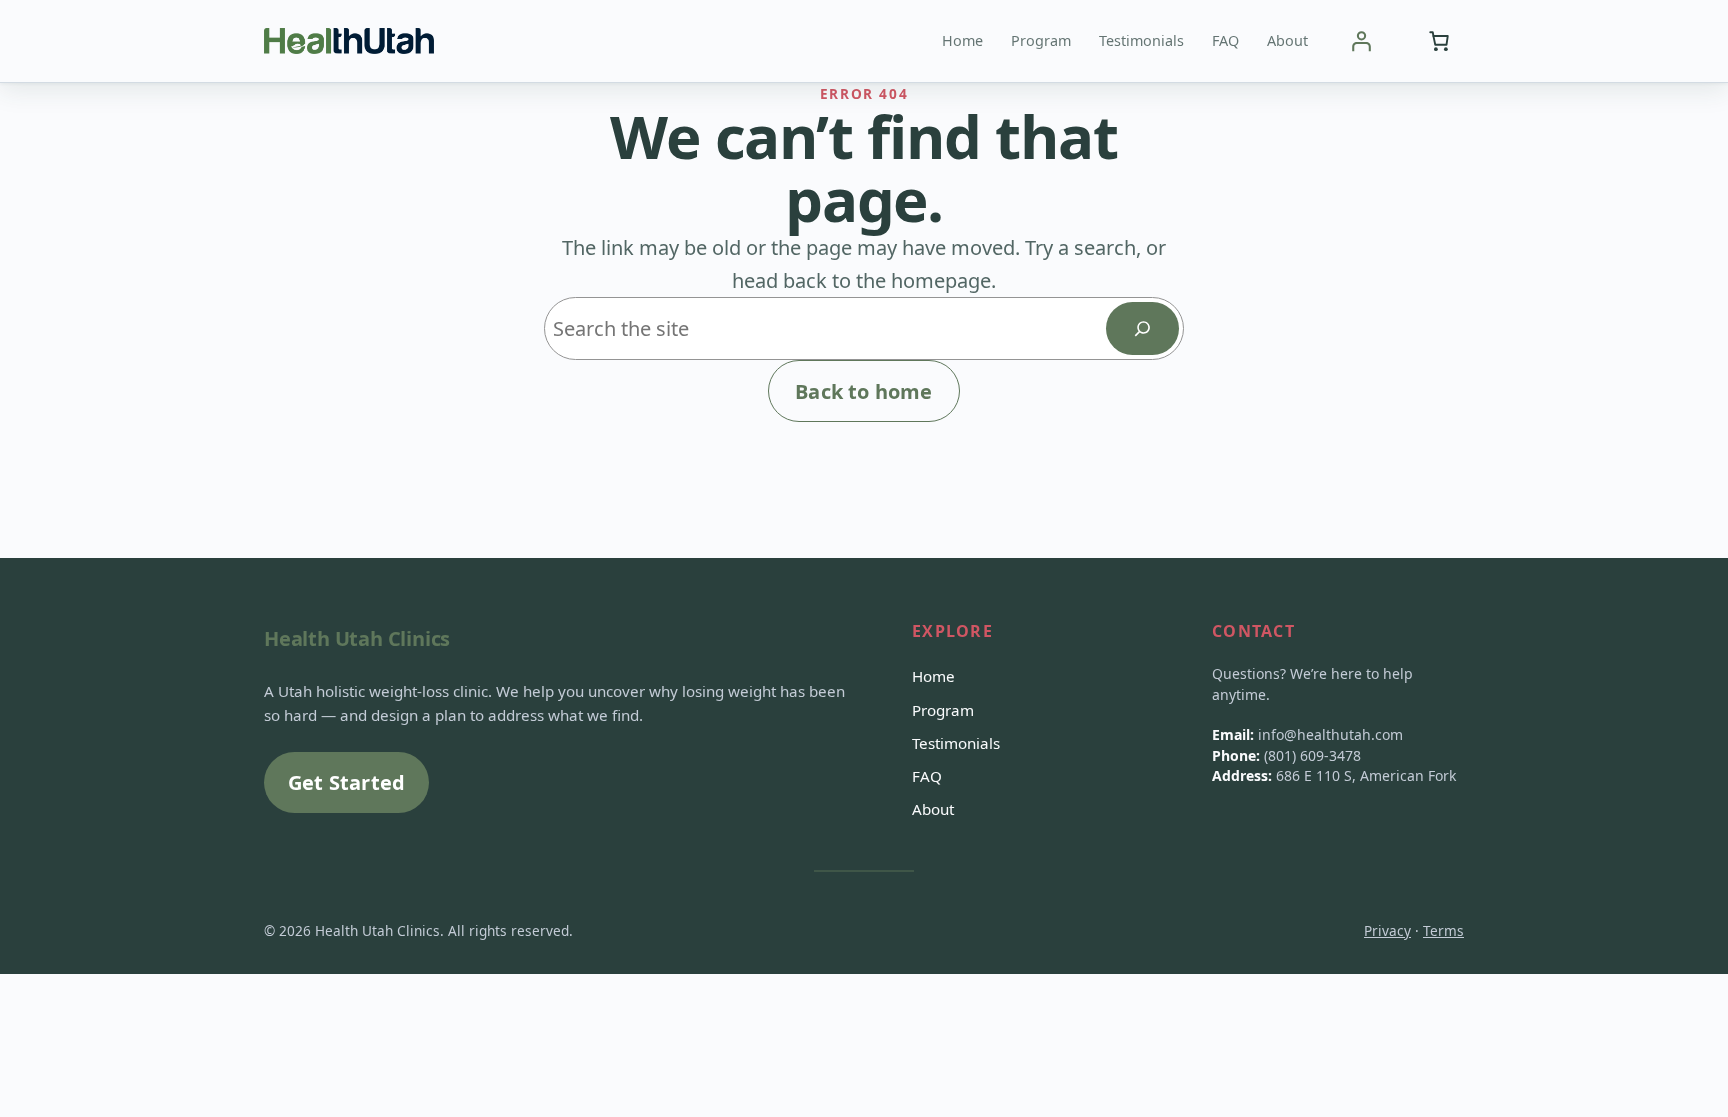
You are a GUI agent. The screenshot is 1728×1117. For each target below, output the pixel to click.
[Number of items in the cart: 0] (1439, 41)
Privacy (1387, 930)
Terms (1443, 930)
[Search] (1142, 328)
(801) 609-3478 (1312, 755)
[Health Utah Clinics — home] (349, 41)
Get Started (346, 782)
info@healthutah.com (1330, 734)
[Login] (1361, 41)
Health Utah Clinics (357, 638)
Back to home (863, 391)
